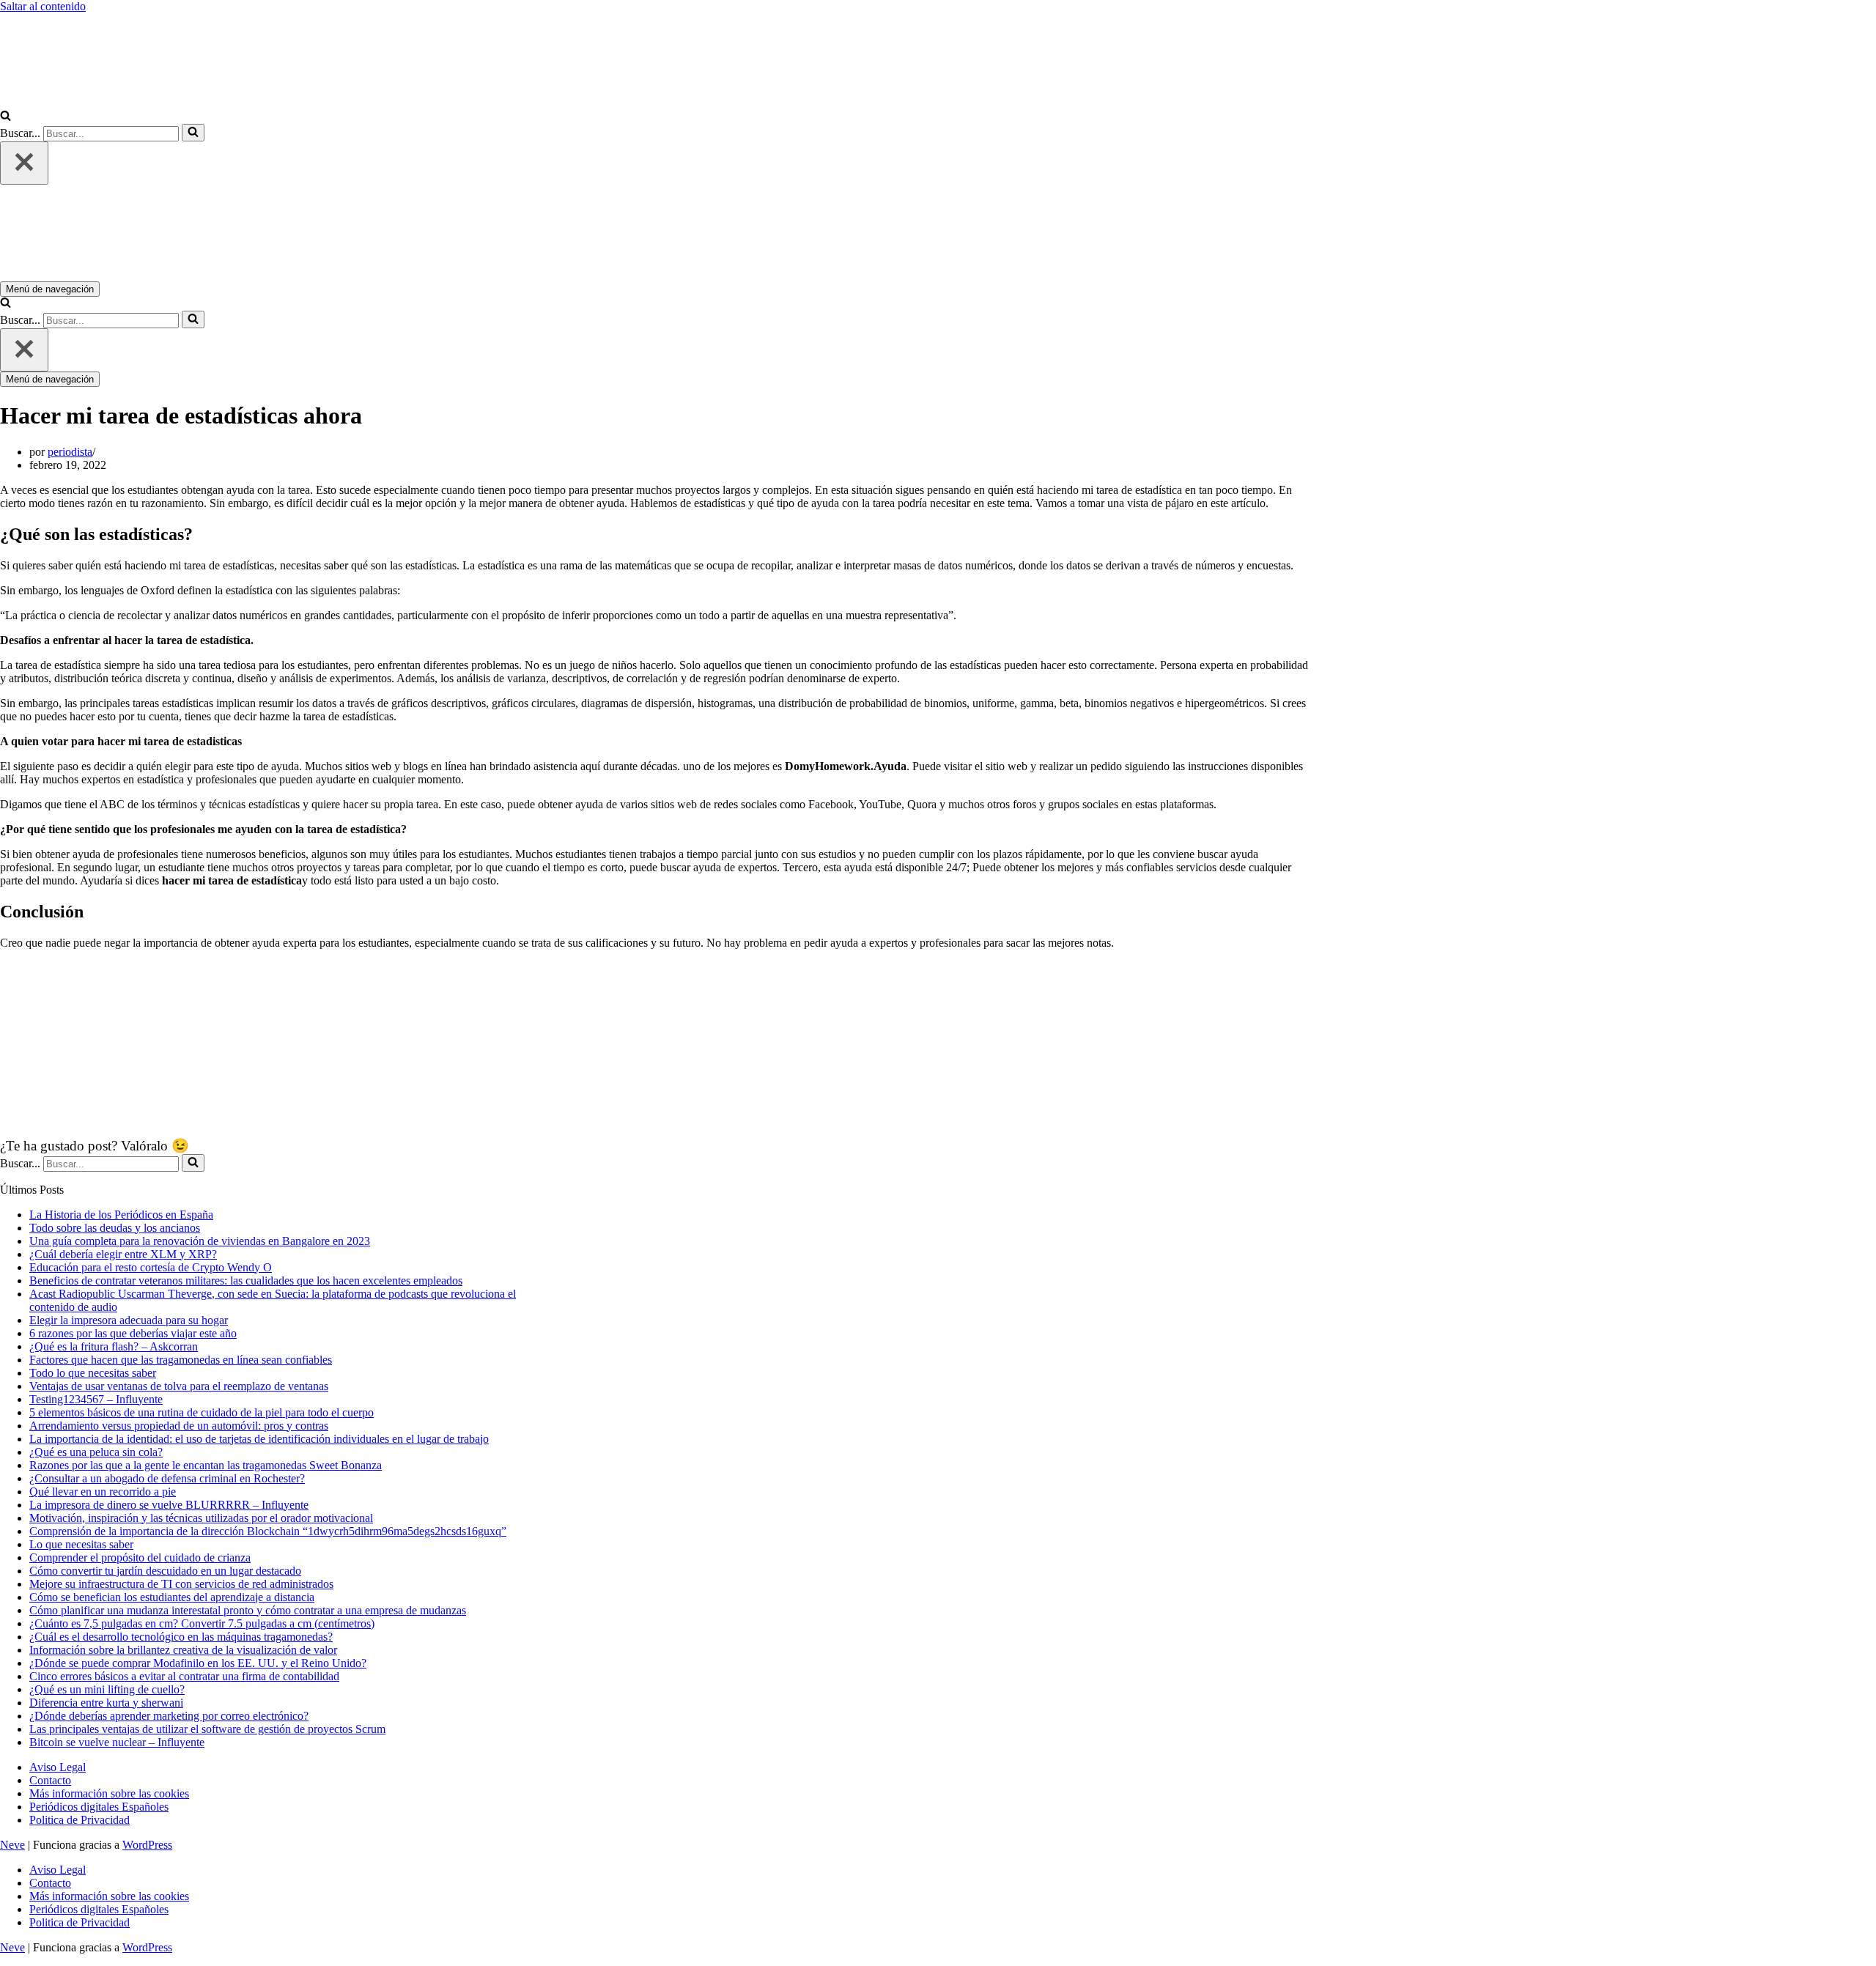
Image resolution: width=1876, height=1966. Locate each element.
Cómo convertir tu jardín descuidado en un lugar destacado (165, 1571)
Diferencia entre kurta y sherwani (106, 1703)
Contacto (50, 1780)
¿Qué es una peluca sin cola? (96, 1452)
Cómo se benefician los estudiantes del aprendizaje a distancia (172, 1597)
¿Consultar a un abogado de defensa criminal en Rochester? (167, 1478)
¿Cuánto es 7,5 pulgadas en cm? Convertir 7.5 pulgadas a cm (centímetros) (202, 1623)
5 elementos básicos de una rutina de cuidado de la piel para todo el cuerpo (202, 1412)
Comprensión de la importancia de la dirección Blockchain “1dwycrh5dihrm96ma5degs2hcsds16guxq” (268, 1531)
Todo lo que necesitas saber (93, 1373)
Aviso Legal (58, 1767)
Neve (12, 1845)
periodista (70, 452)
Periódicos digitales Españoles (99, 1807)
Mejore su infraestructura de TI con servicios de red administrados (181, 1584)
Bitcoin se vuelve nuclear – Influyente (117, 1742)
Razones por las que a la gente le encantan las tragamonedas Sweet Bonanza (206, 1465)
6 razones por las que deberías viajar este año (133, 1333)
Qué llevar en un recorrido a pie (103, 1492)
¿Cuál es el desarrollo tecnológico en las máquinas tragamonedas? (181, 1637)
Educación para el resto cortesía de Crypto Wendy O (151, 1267)
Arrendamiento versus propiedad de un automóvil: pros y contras (179, 1426)
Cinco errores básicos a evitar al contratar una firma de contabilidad (184, 1676)
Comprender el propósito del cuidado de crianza (140, 1557)
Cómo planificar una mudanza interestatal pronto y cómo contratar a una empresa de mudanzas (248, 1610)
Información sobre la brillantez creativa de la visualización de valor (183, 1650)
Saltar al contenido (43, 6)
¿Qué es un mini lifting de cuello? (107, 1689)
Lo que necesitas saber (81, 1544)
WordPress (147, 1845)
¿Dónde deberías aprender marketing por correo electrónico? (169, 1716)
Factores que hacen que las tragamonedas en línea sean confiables (181, 1360)
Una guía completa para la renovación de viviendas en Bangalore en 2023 (200, 1241)
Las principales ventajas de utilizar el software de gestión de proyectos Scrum (207, 1729)
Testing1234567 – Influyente (96, 1399)
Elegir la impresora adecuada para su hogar (129, 1320)
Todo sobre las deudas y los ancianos (115, 1228)
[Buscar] (5, 117)
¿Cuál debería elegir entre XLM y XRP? (123, 1254)
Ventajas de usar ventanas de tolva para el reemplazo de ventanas (179, 1386)
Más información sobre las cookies (109, 1793)
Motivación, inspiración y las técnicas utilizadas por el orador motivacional (201, 1518)
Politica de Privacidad (80, 1820)
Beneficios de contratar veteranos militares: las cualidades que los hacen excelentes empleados (246, 1281)
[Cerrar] (24, 163)
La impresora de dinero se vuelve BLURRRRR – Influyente (169, 1505)
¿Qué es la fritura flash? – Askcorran (114, 1346)
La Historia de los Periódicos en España (121, 1215)
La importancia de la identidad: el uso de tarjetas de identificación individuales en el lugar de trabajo (259, 1439)
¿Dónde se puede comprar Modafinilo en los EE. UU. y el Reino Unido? (198, 1663)
